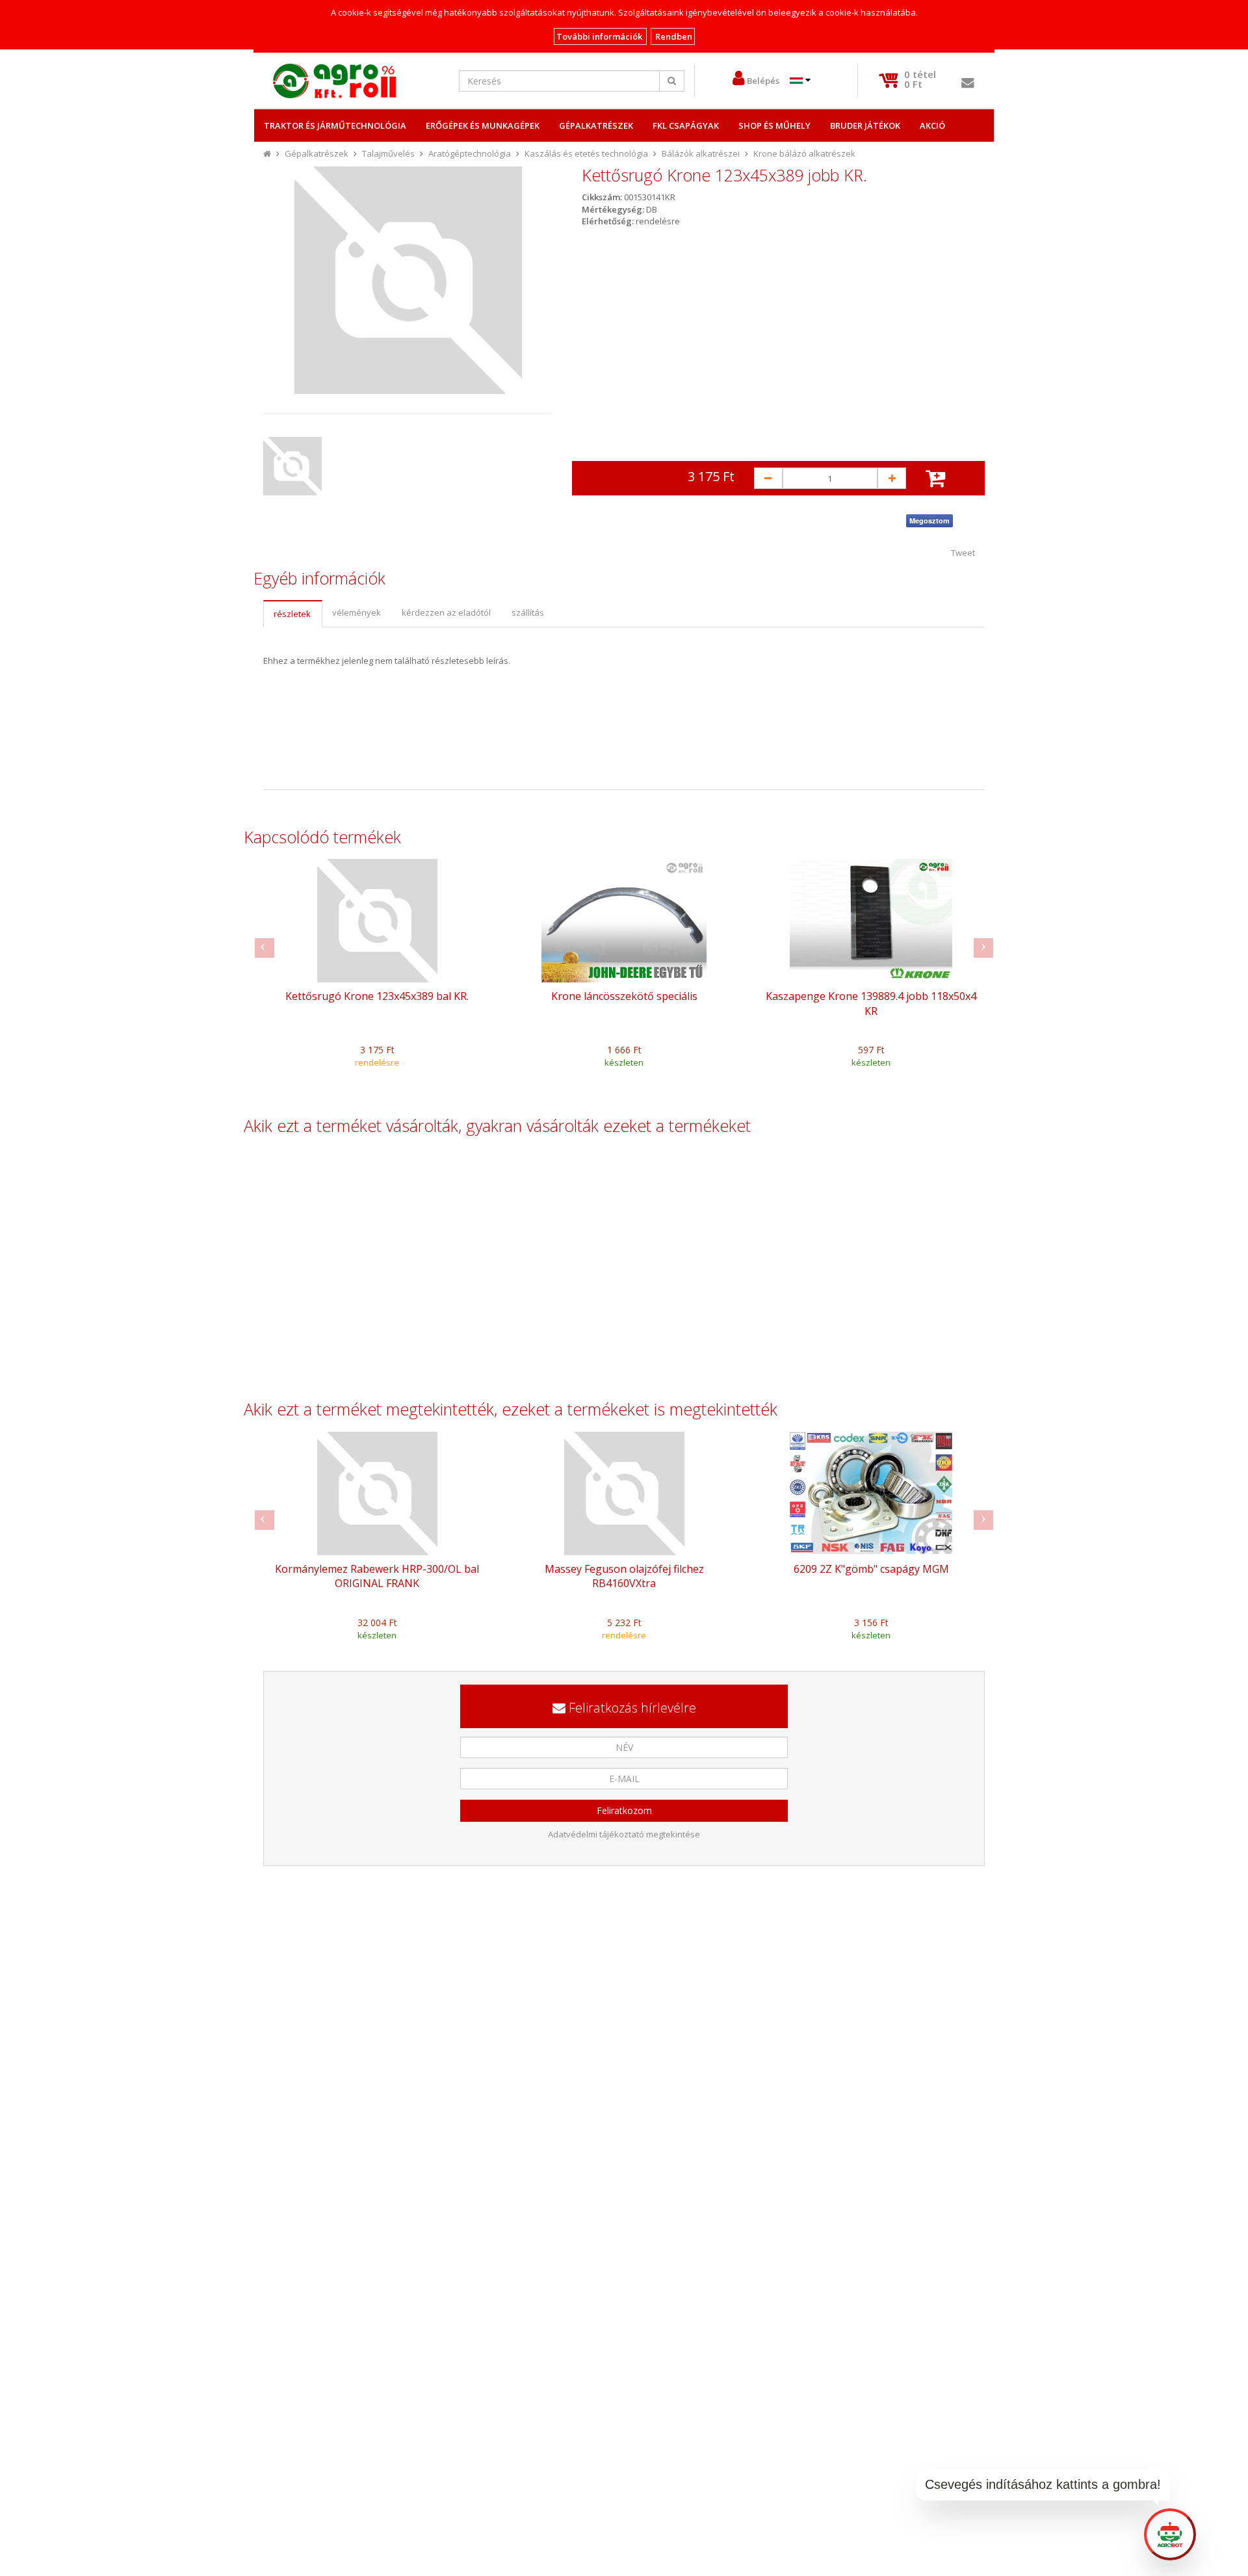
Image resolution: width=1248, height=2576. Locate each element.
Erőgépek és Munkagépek (483, 125)
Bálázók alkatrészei (701, 153)
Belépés (763, 81)
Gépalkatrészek (596, 125)
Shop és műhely (774, 125)
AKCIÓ (932, 125)
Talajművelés (388, 153)
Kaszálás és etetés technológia (586, 153)
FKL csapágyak (686, 125)
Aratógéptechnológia (470, 153)
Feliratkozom (624, 1810)
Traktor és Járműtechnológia (335, 125)
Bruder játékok (865, 125)
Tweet (963, 553)
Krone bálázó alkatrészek (804, 153)
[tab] (292, 614)
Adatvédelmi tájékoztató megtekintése (624, 1834)
